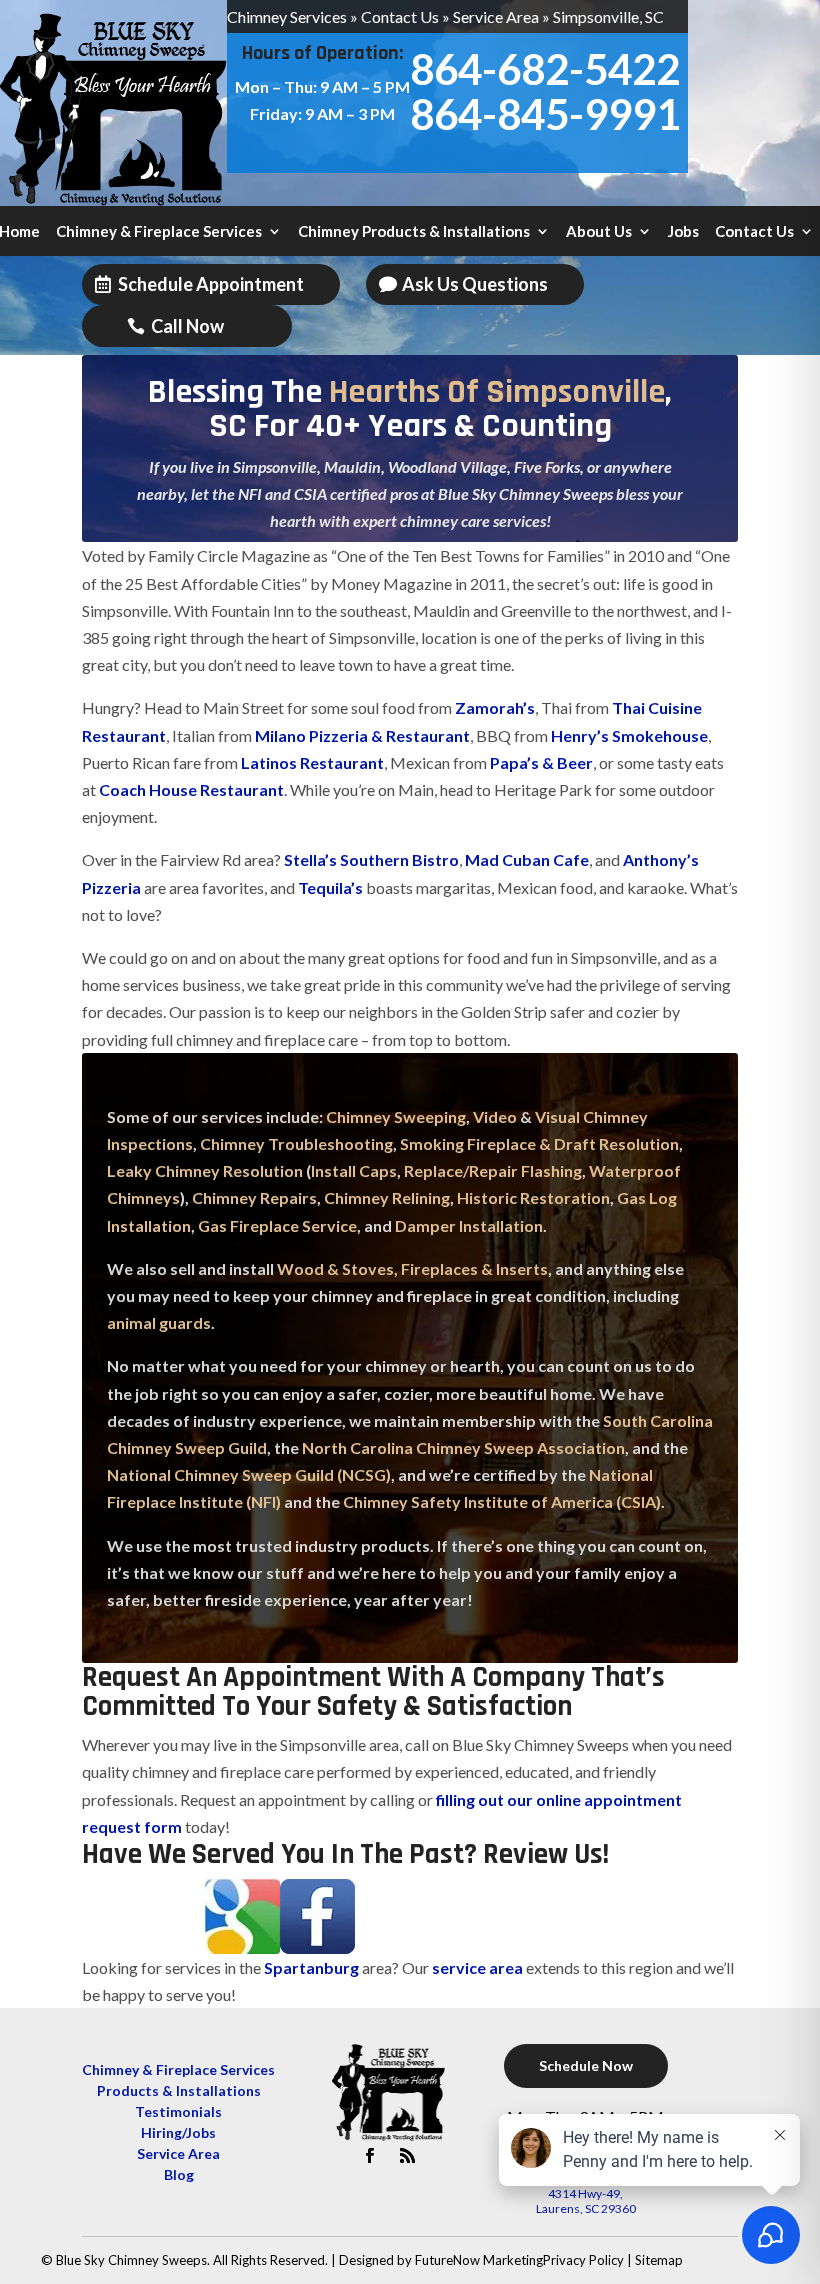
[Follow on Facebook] (370, 2156)
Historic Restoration (533, 1197)
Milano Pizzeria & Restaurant (362, 735)
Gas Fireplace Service (277, 1225)
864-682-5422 (545, 69)
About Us (599, 232)
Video (495, 1116)
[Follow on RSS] (408, 2156)
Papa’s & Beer (541, 762)
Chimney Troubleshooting (296, 1143)
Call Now (187, 326)
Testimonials (178, 2111)
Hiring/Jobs (178, 2132)
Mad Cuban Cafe (527, 859)
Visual (557, 1116)
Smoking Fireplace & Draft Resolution (539, 1143)
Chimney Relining (387, 1197)
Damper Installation (469, 1225)
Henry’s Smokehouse (629, 735)
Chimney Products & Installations (414, 232)
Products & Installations (179, 2090)
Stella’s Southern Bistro (370, 859)
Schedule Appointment (211, 284)
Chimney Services (287, 16)
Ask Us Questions (475, 284)
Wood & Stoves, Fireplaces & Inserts (412, 1268)
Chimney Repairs (254, 1197)
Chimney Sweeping (396, 1116)
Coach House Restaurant (191, 789)
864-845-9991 (545, 114)
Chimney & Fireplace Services (159, 232)
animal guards (159, 1322)
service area (477, 1967)
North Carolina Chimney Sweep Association (463, 1447)
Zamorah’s (493, 707)
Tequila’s (330, 887)
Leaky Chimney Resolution (205, 1170)
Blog (179, 2174)
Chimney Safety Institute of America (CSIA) (502, 1501)
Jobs (683, 232)
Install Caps (354, 1170)
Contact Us (400, 16)
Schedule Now (586, 2065)
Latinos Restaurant (312, 762)
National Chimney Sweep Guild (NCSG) (249, 1474)
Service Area (496, 16)
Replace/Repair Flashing (493, 1170)
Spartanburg (311, 1967)
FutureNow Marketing (479, 2260)
